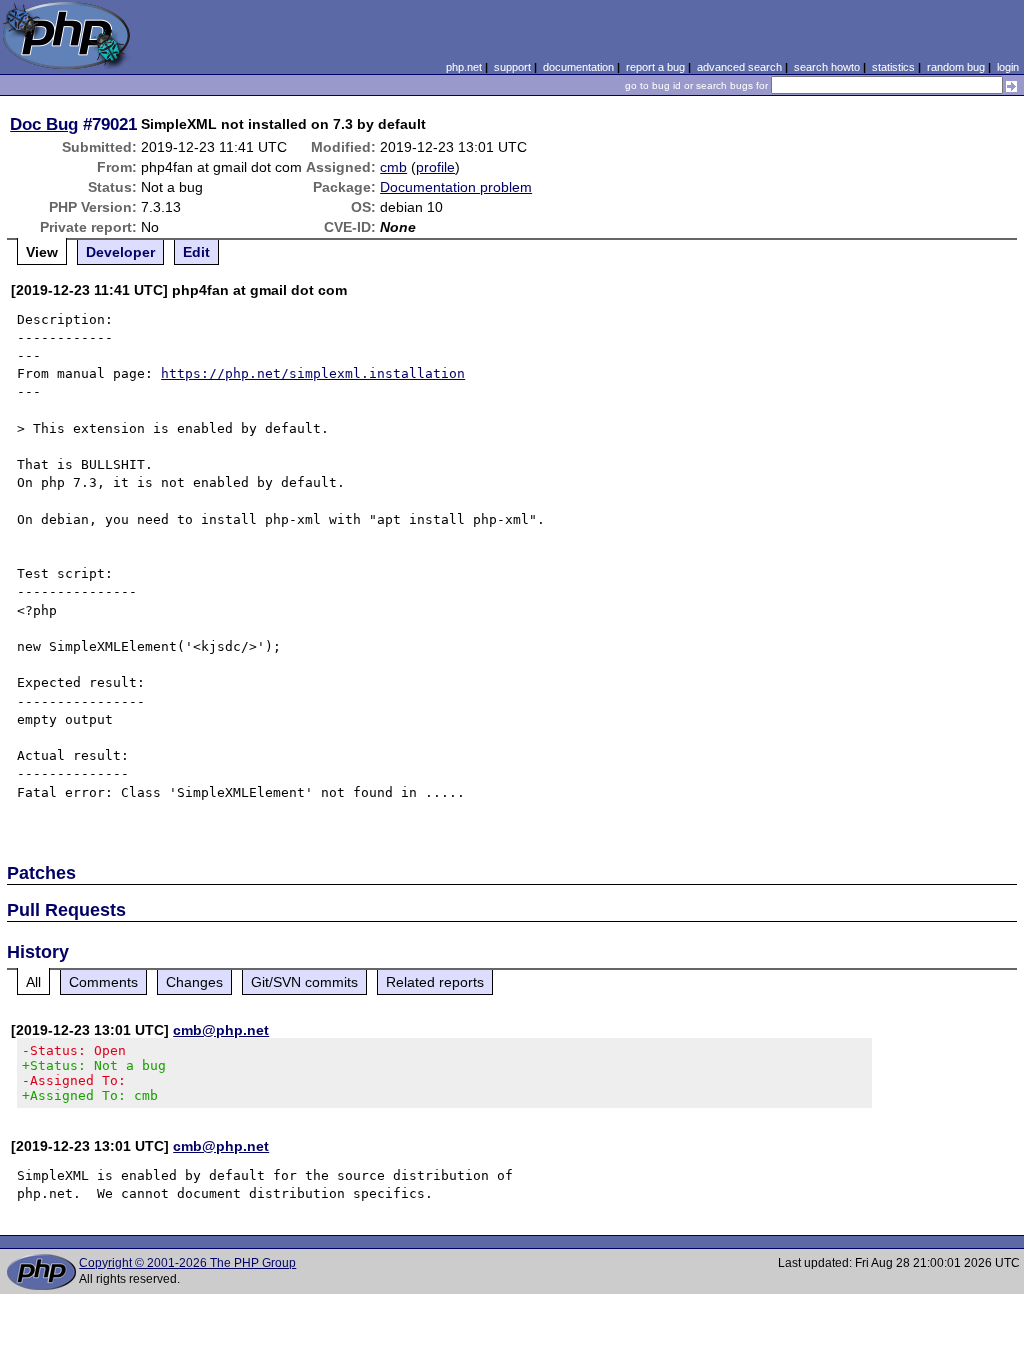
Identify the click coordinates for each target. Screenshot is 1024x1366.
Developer (120, 252)
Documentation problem (456, 187)
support (512, 67)
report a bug (655, 67)
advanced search (739, 67)
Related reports (435, 982)
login (1008, 67)
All (33, 982)
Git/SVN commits (304, 982)
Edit (196, 252)
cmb (393, 167)
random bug (956, 67)
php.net (464, 67)
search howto (827, 67)
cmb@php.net (221, 1030)
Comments (103, 982)
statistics (893, 67)
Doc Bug (44, 124)
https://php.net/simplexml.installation (313, 373)
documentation (578, 67)
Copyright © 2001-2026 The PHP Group (187, 1263)
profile (435, 167)
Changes (194, 982)
